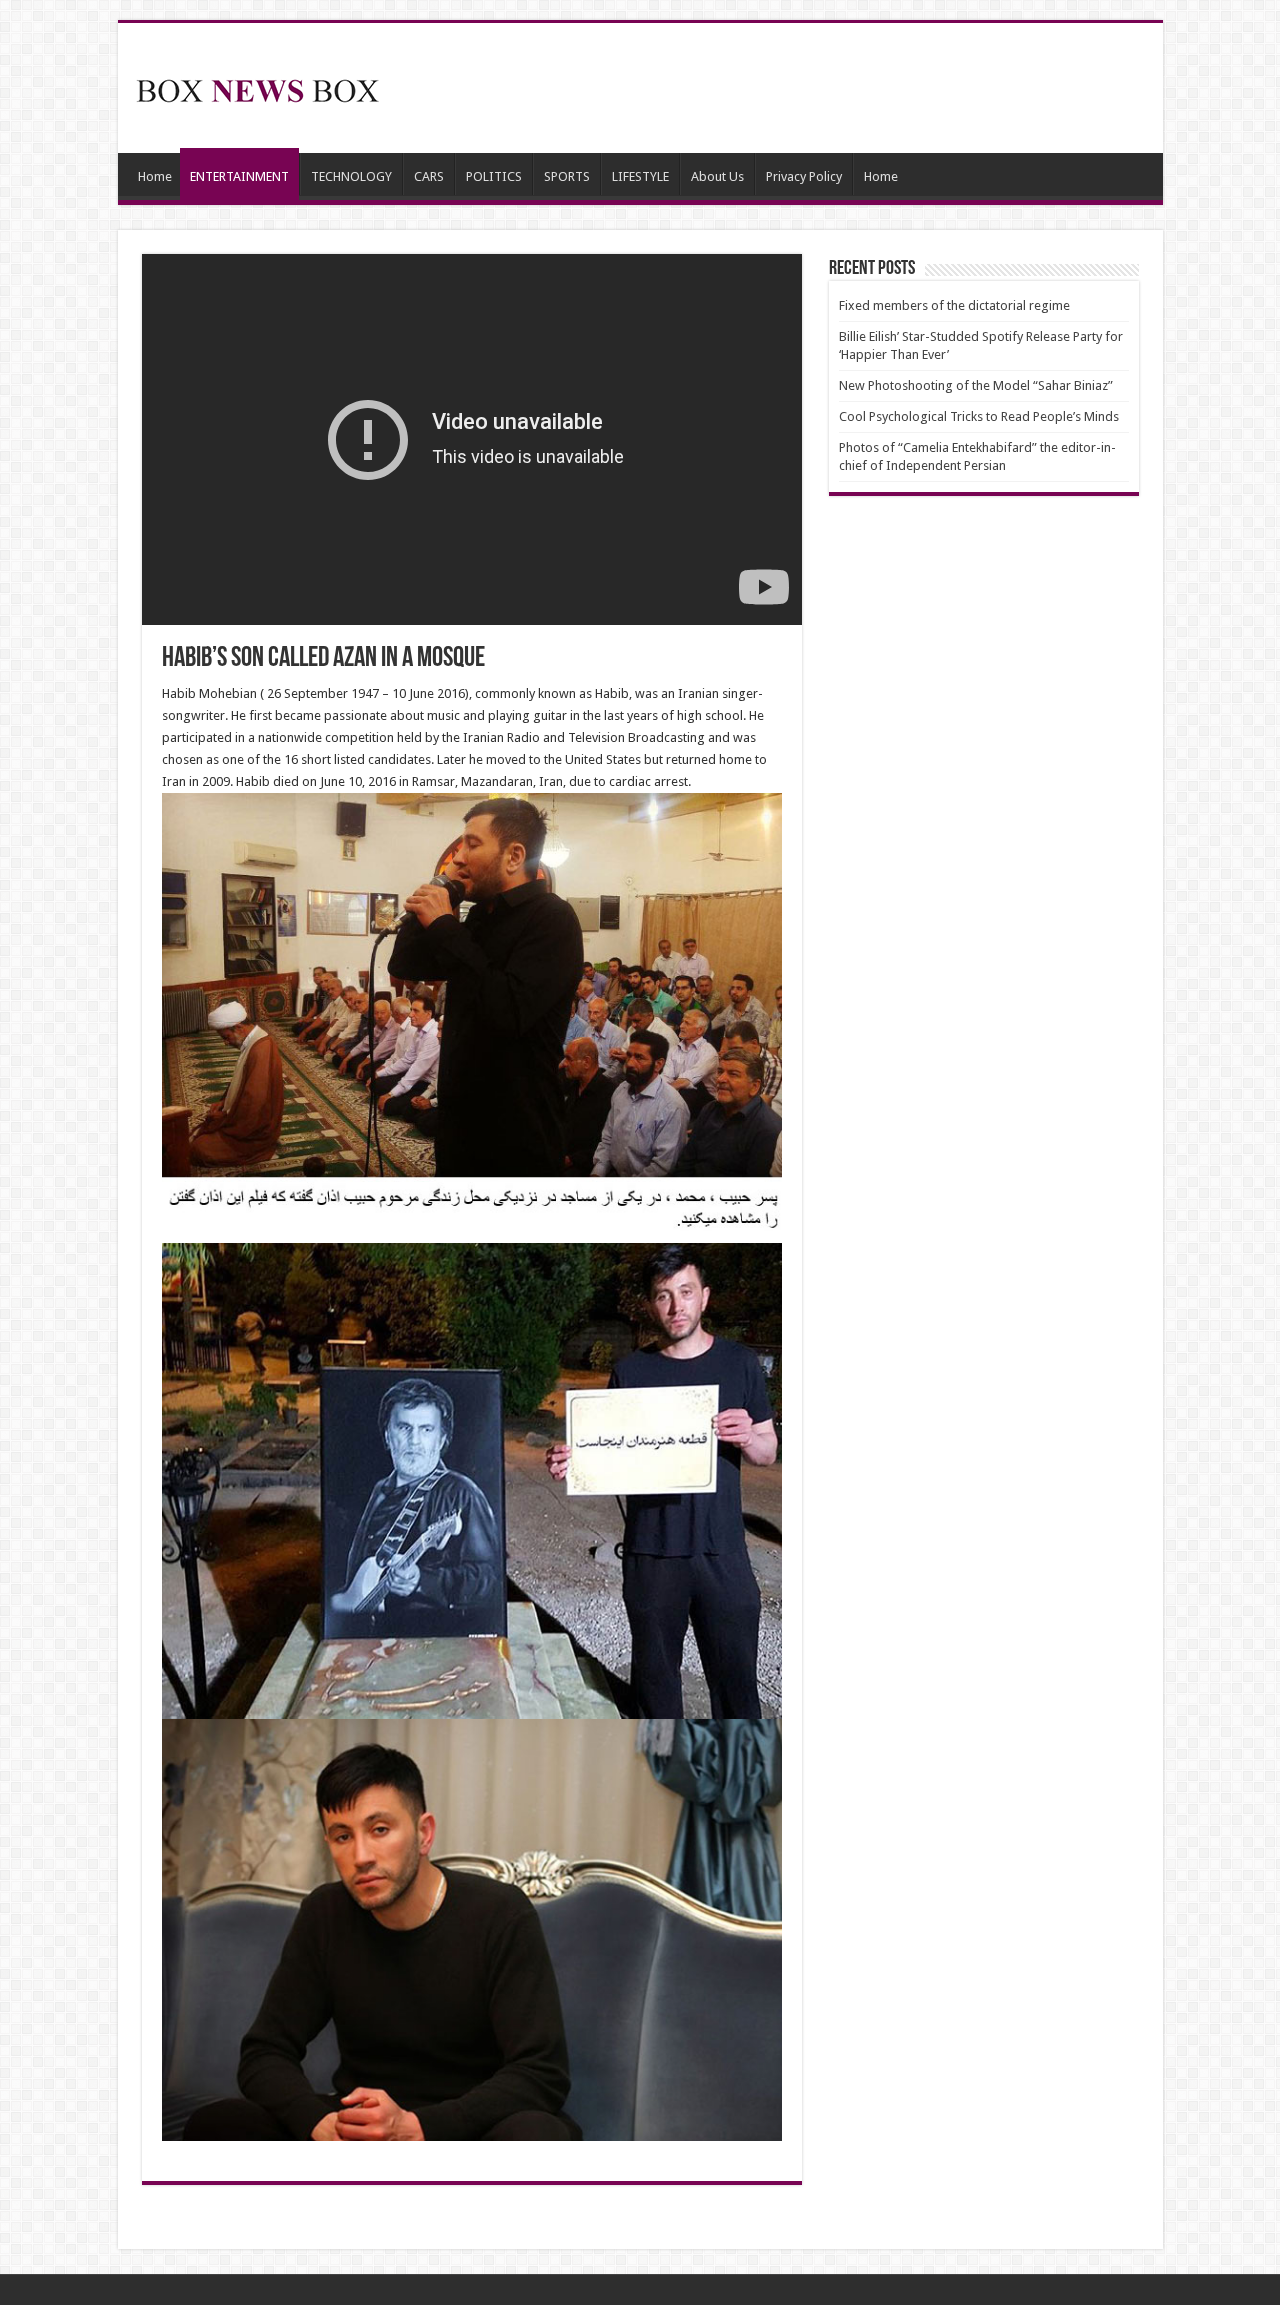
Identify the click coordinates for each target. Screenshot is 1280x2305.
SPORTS (567, 176)
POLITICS (494, 176)
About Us (717, 176)
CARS (429, 176)
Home (155, 176)
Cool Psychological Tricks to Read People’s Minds (979, 416)
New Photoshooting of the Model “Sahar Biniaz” (976, 385)
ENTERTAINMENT (239, 176)
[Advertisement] (784, 88)
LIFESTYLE (640, 176)
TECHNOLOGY (351, 176)
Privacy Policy (804, 176)
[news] (258, 87)
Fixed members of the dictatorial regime (954, 305)
